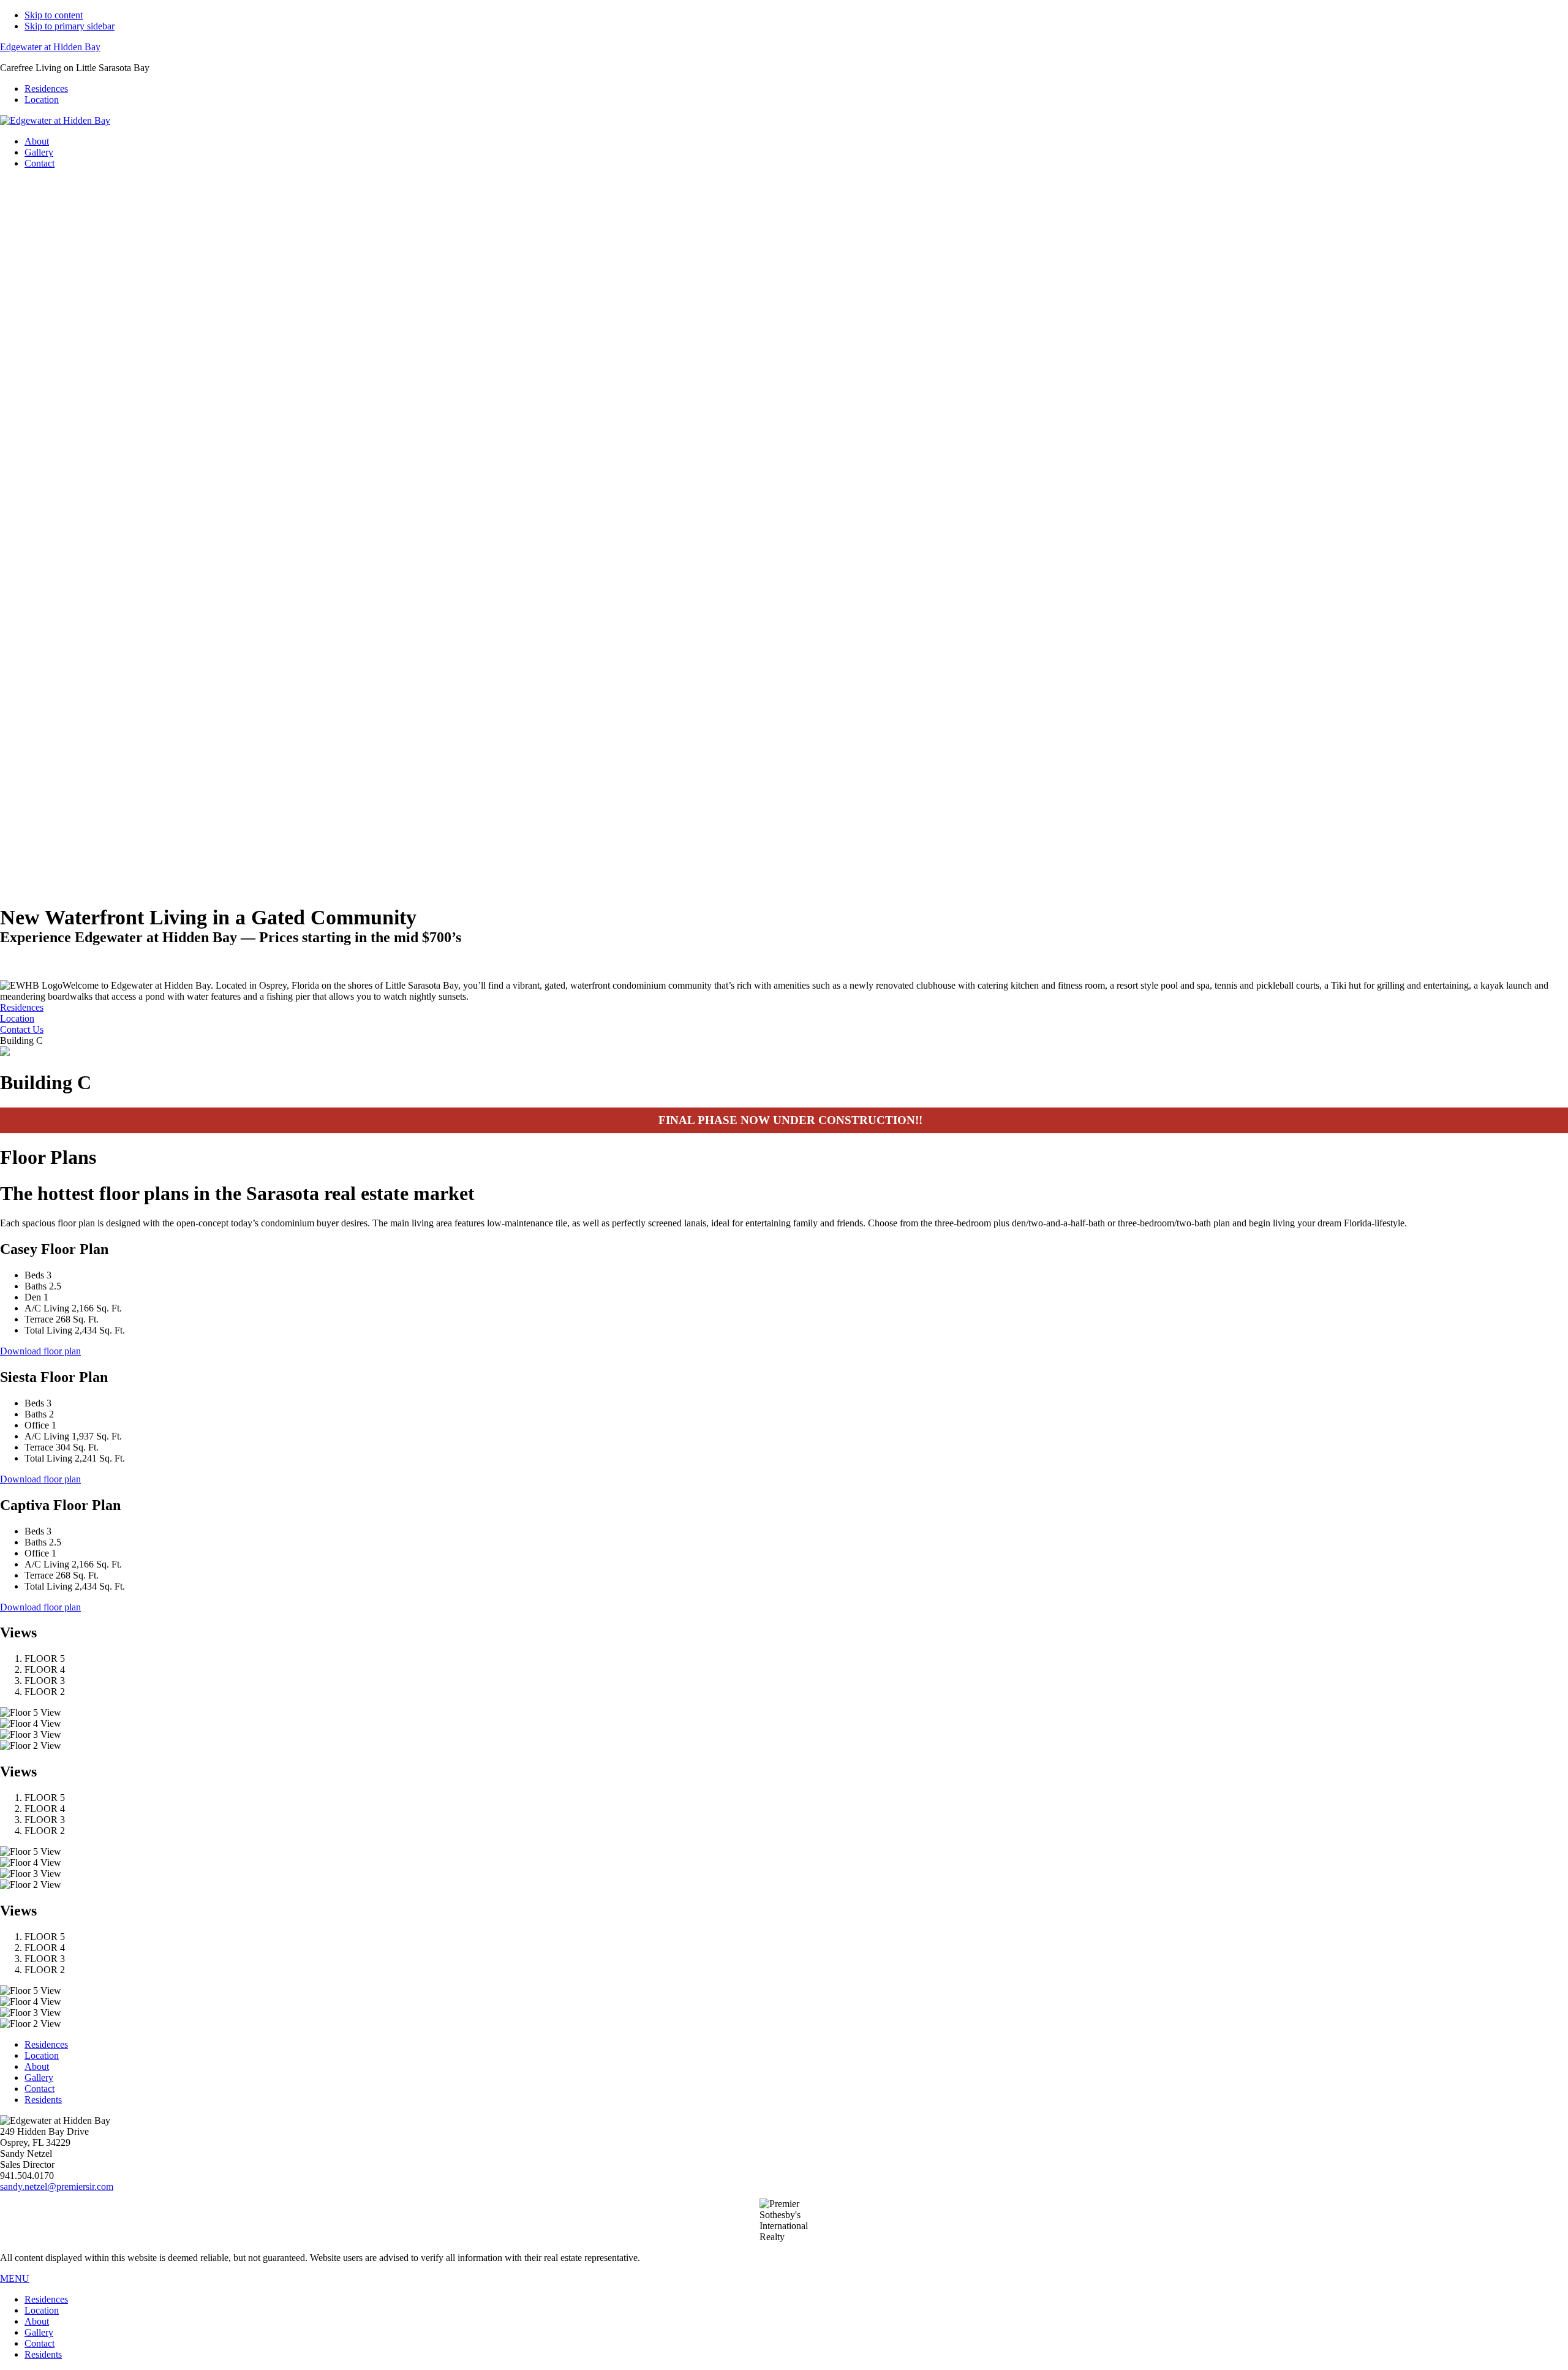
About (37, 2066)
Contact (40, 2089)
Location (42, 2055)
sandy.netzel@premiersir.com (57, 2187)
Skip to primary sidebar (70, 26)
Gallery (39, 2078)
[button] (784, 842)
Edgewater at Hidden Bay (50, 47)
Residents (43, 2100)
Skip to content (54, 15)
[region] (784, 525)
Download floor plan (40, 1351)
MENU (15, 2278)
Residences (46, 2044)
